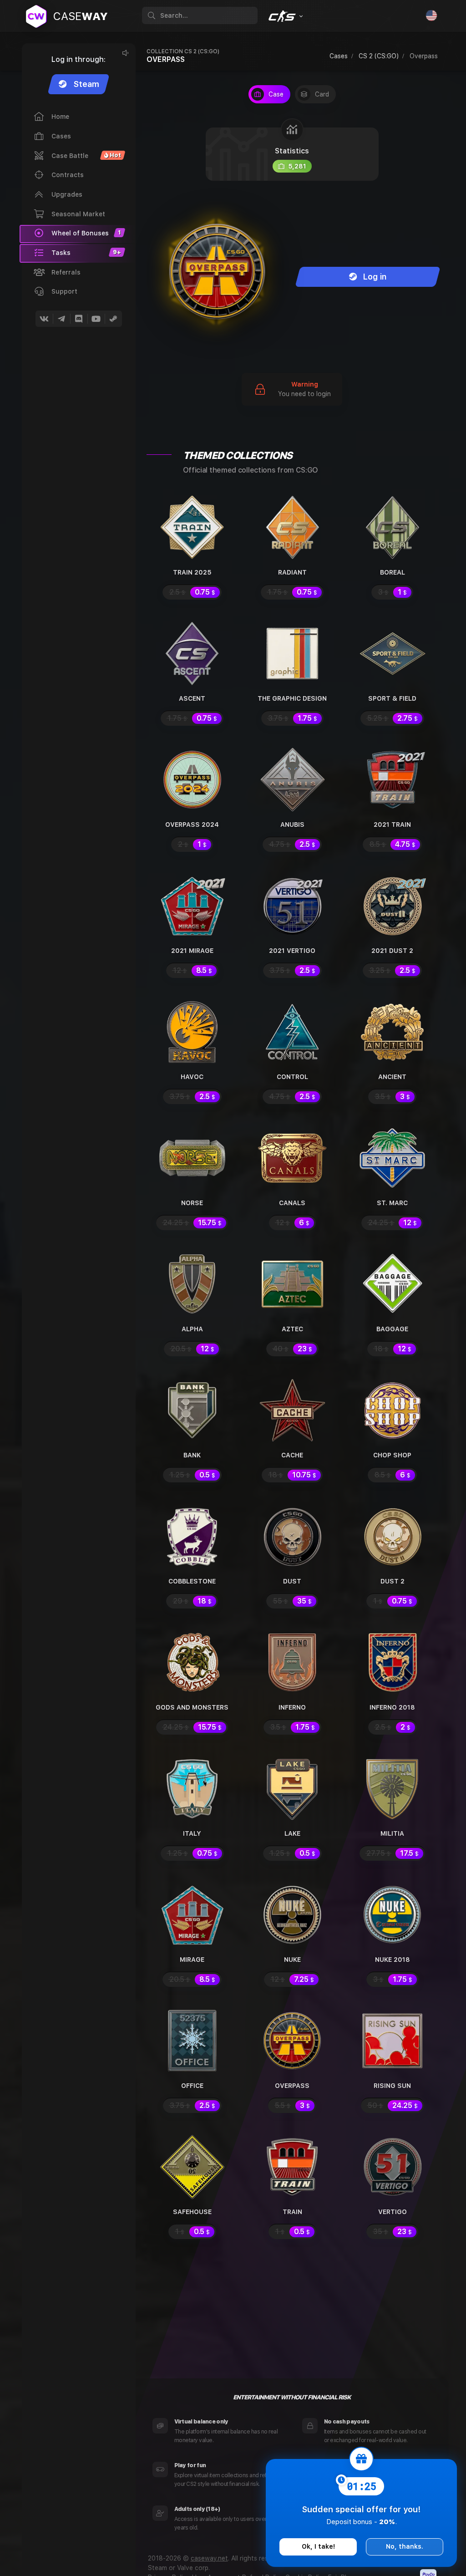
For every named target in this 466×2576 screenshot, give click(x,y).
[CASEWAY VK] (44, 319)
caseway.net (209, 2558)
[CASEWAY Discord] (79, 319)
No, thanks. (405, 2546)
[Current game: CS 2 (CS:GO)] (285, 16)
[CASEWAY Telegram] (61, 319)
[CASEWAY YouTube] (96, 319)
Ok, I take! (318, 2546)
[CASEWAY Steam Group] (113, 319)
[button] (78, 253)
